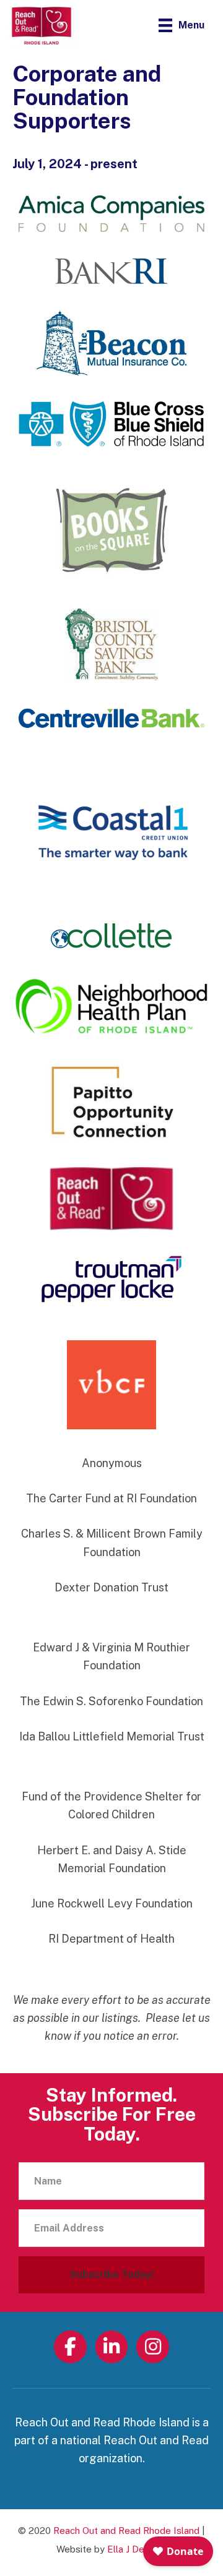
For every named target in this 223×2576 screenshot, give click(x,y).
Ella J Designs (137, 2549)
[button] (111, 2275)
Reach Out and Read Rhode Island (126, 2531)
